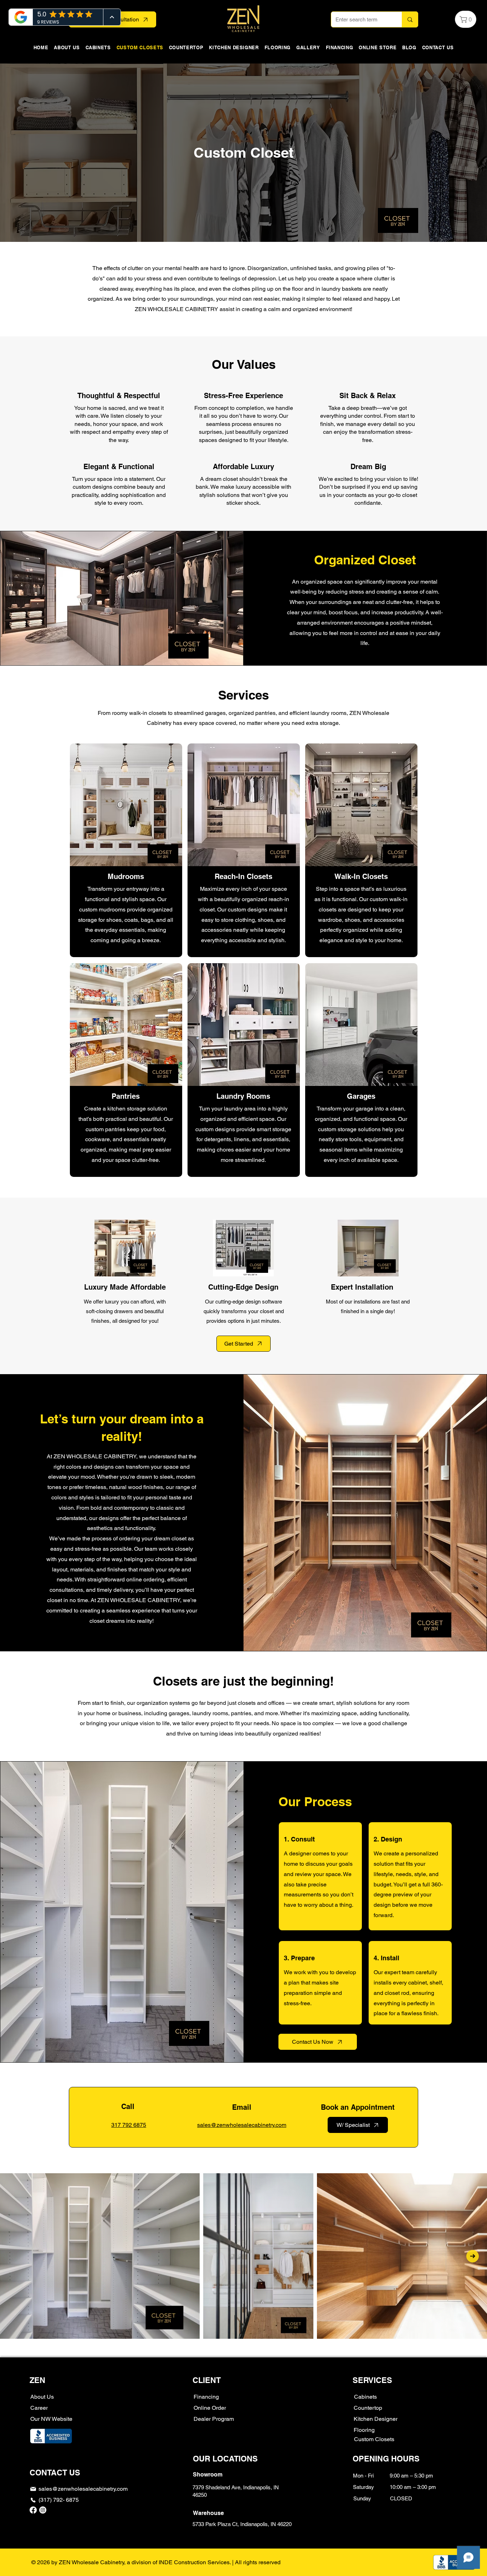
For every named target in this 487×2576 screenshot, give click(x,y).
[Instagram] (43, 2510)
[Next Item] (473, 2256)
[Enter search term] (410, 19)
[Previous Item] (14, 2256)
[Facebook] (33, 2510)
